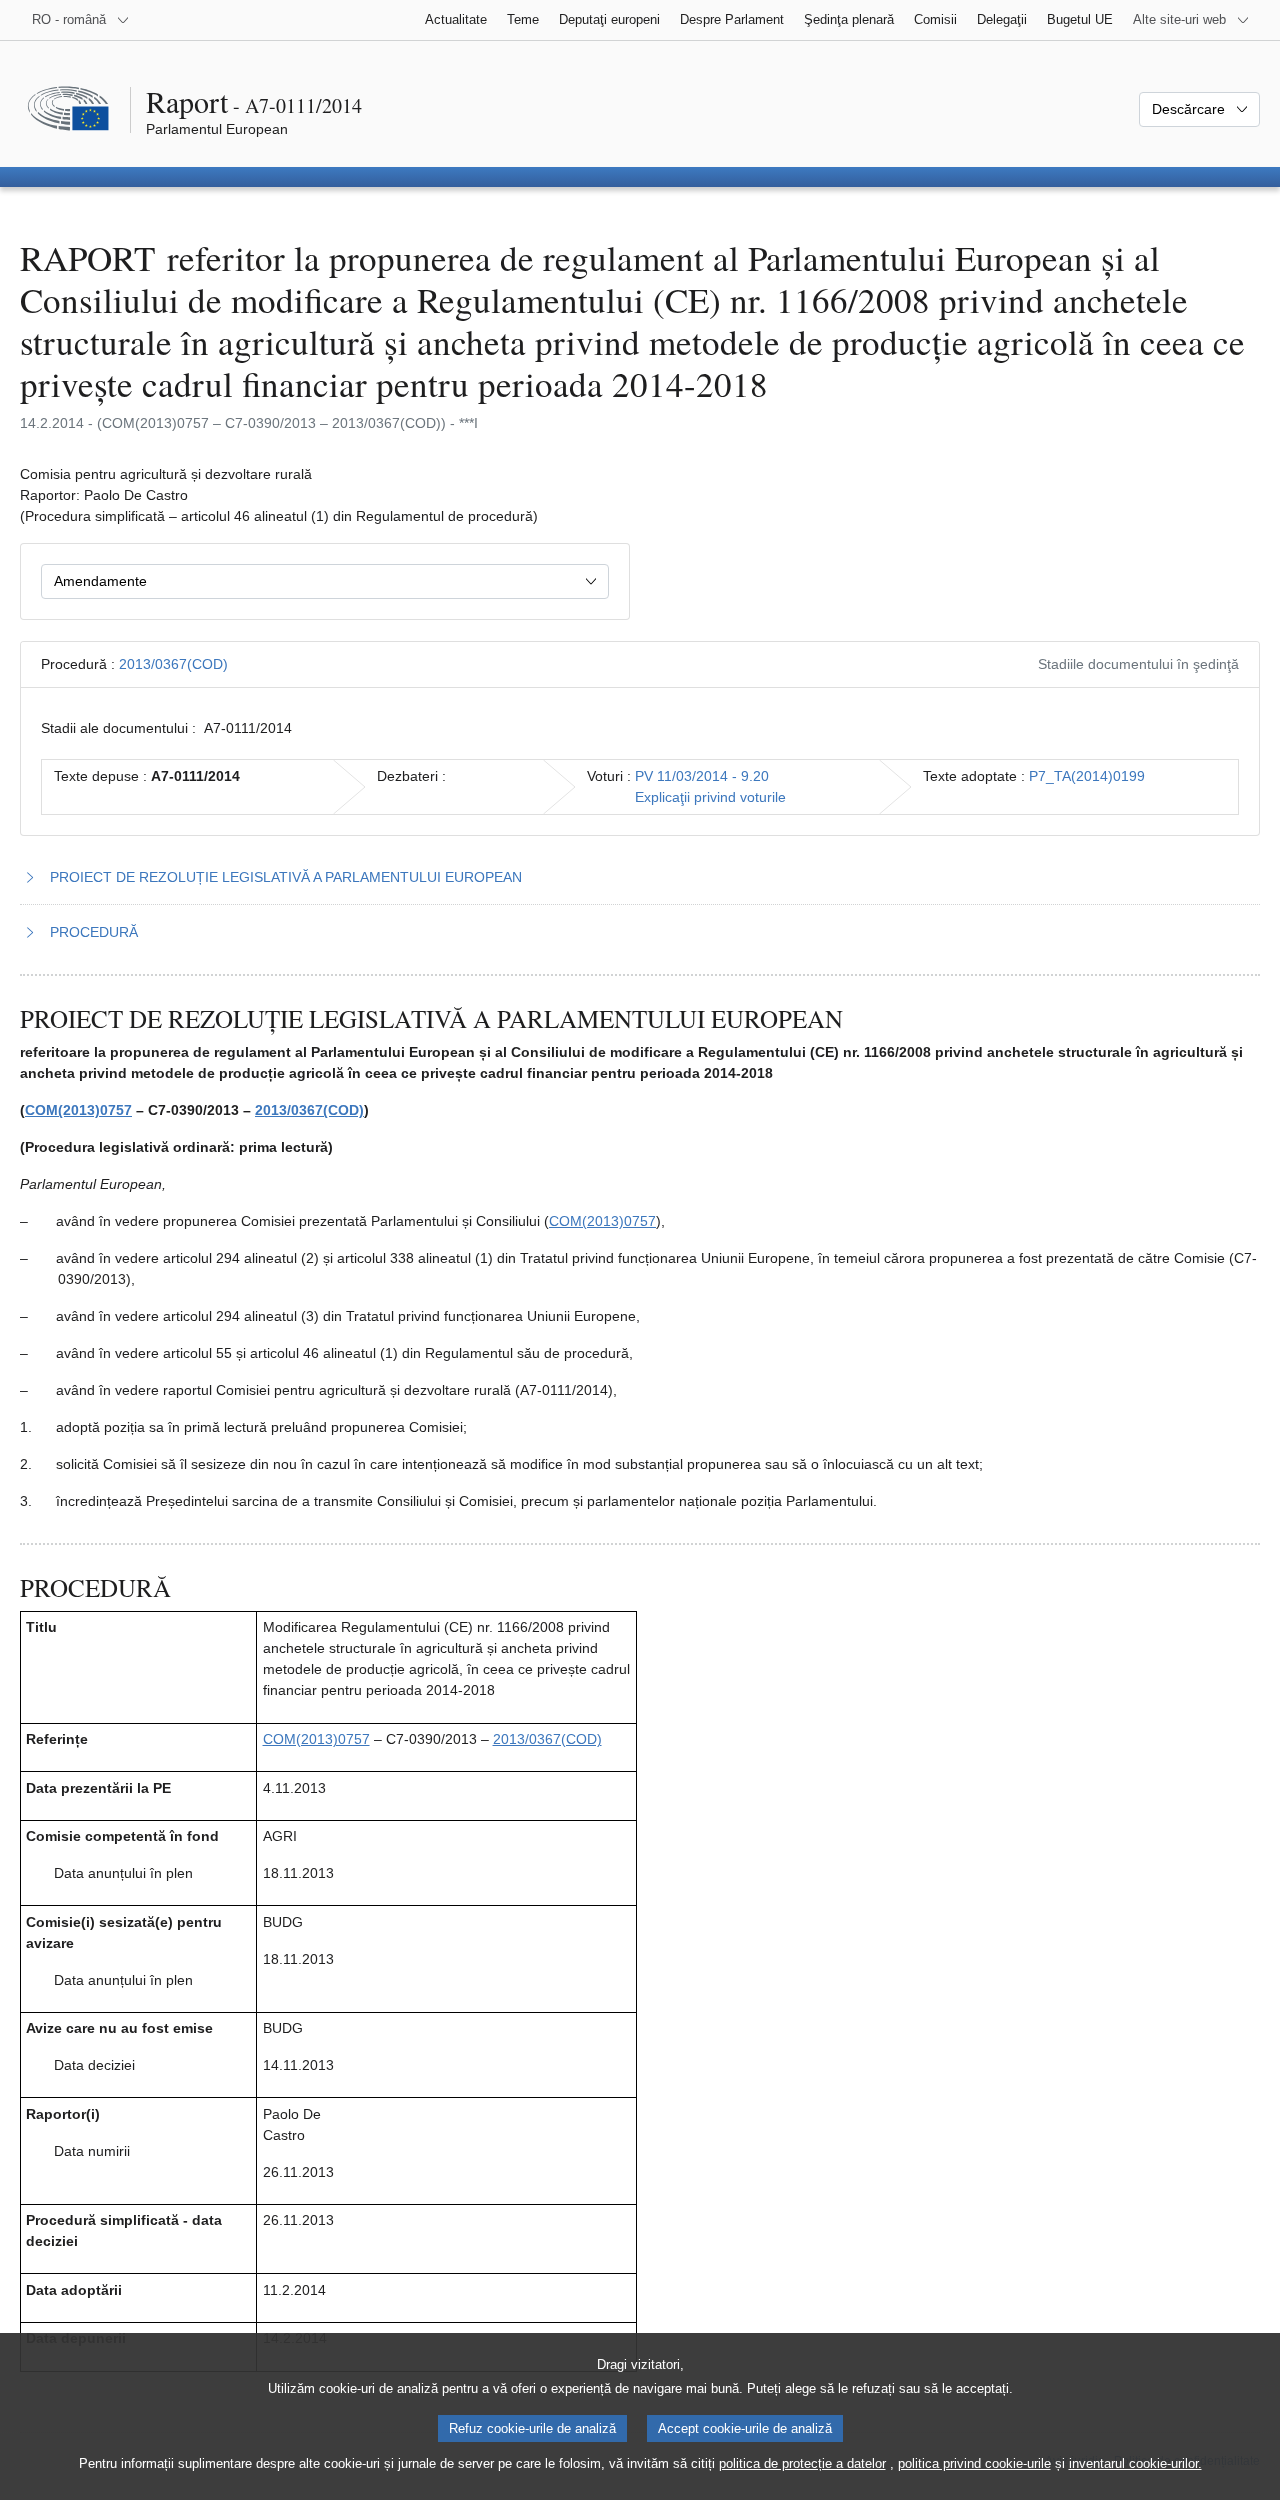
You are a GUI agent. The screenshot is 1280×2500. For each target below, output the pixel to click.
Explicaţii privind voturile (710, 797)
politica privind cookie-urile (974, 2463)
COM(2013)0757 (78, 1110)
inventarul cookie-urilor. (1135, 2463)
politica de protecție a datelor (802, 2463)
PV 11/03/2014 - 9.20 (702, 776)
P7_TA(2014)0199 (1087, 776)
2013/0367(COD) (173, 664)
